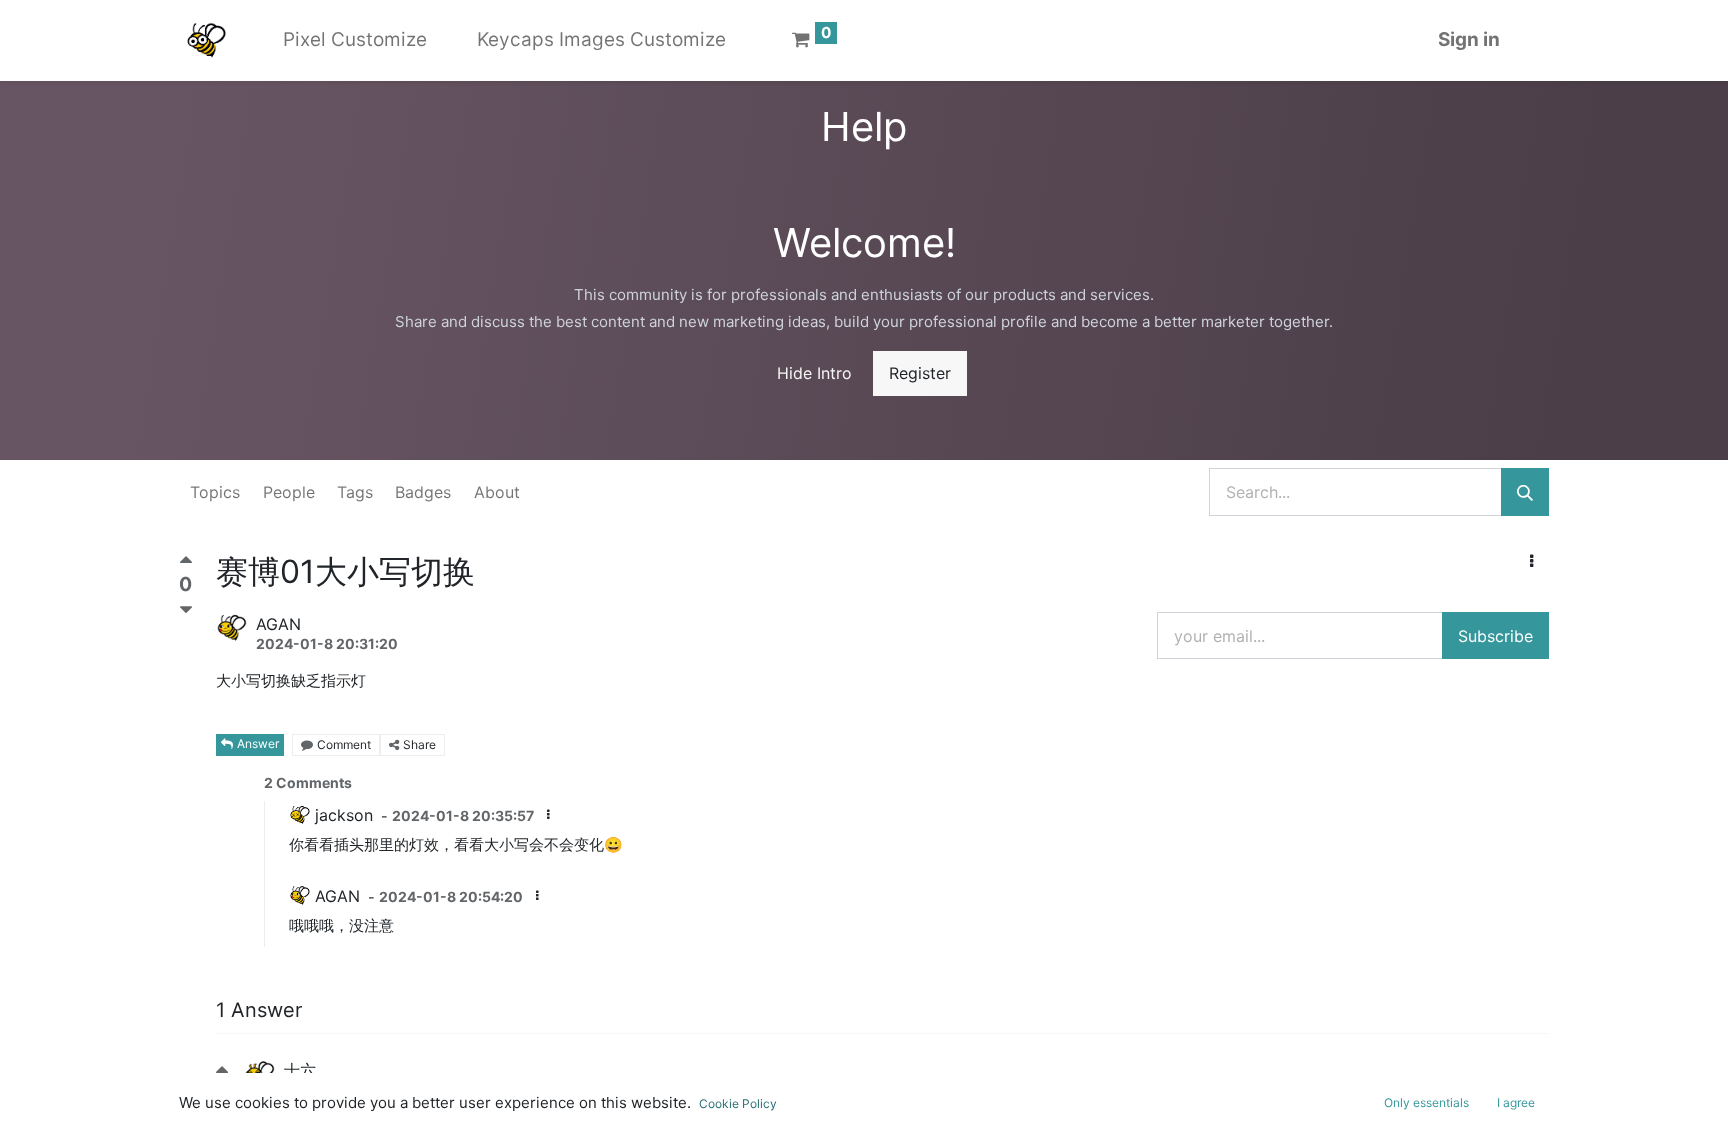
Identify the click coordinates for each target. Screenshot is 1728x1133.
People (289, 492)
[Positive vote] (186, 564)
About (497, 492)
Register (920, 373)
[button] (1531, 561)
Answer (258, 743)
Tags (355, 492)
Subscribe (1495, 636)
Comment (344, 744)
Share (419, 744)
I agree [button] (1516, 1102)
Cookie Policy (738, 1103)
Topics (215, 492)
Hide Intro (814, 373)
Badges (423, 492)
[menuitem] (355, 40)
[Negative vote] (186, 610)
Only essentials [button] (1426, 1102)
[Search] (1525, 492)
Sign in (1469, 39)
